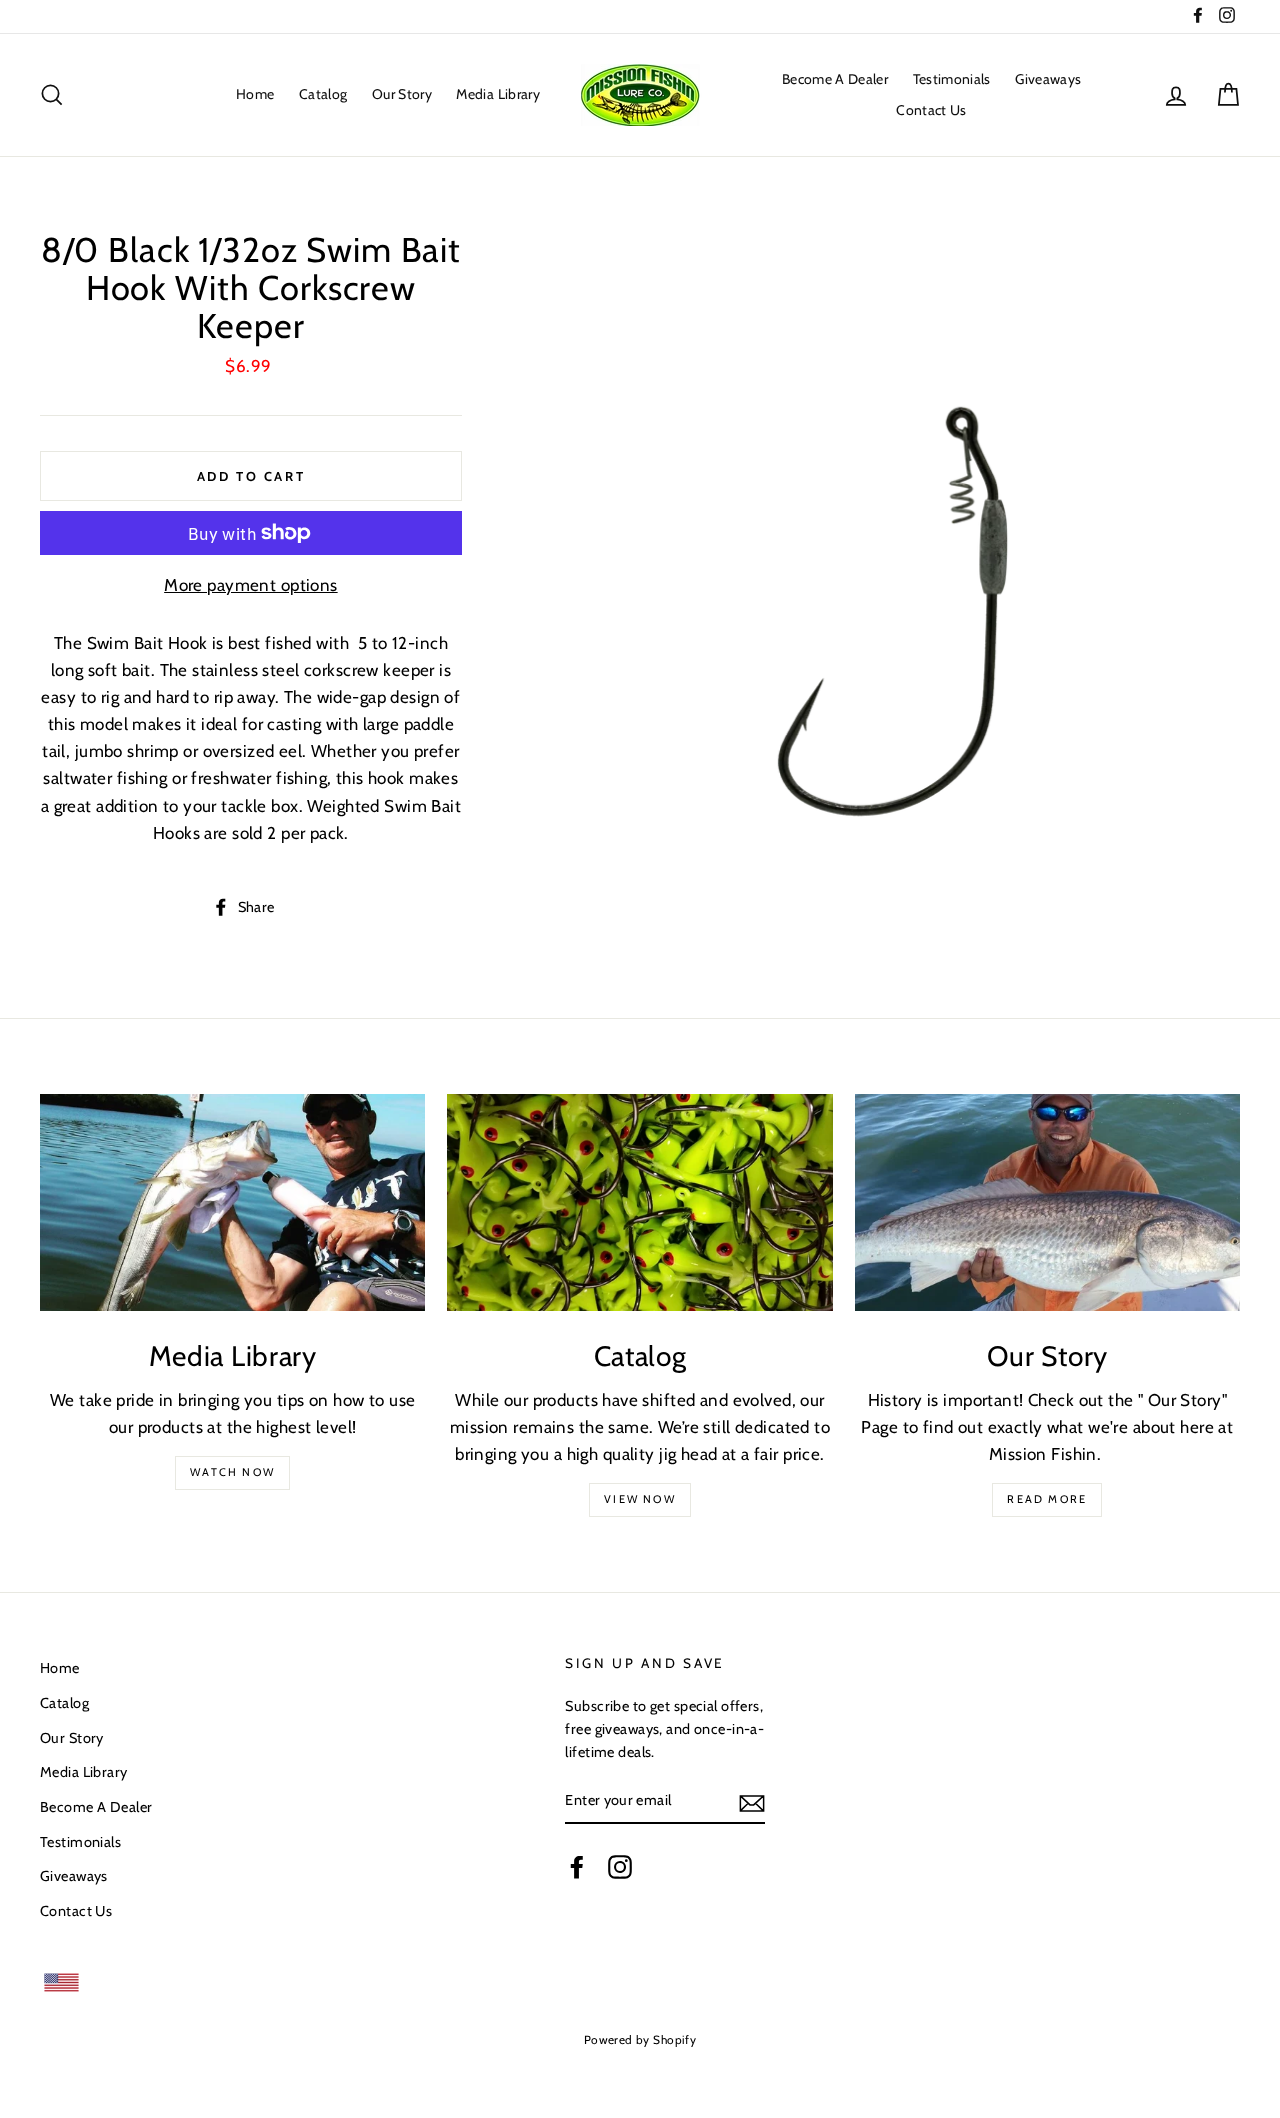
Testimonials (952, 79)
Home (255, 94)
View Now (640, 1499)
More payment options (251, 585)
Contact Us (931, 110)
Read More (1047, 1499)
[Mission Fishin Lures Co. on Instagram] (620, 1866)
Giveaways (1048, 79)
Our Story (402, 94)
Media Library (498, 94)
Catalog (323, 94)
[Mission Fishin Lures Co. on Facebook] (577, 1866)
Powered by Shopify (640, 2040)
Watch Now (232, 1472)
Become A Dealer (835, 79)
